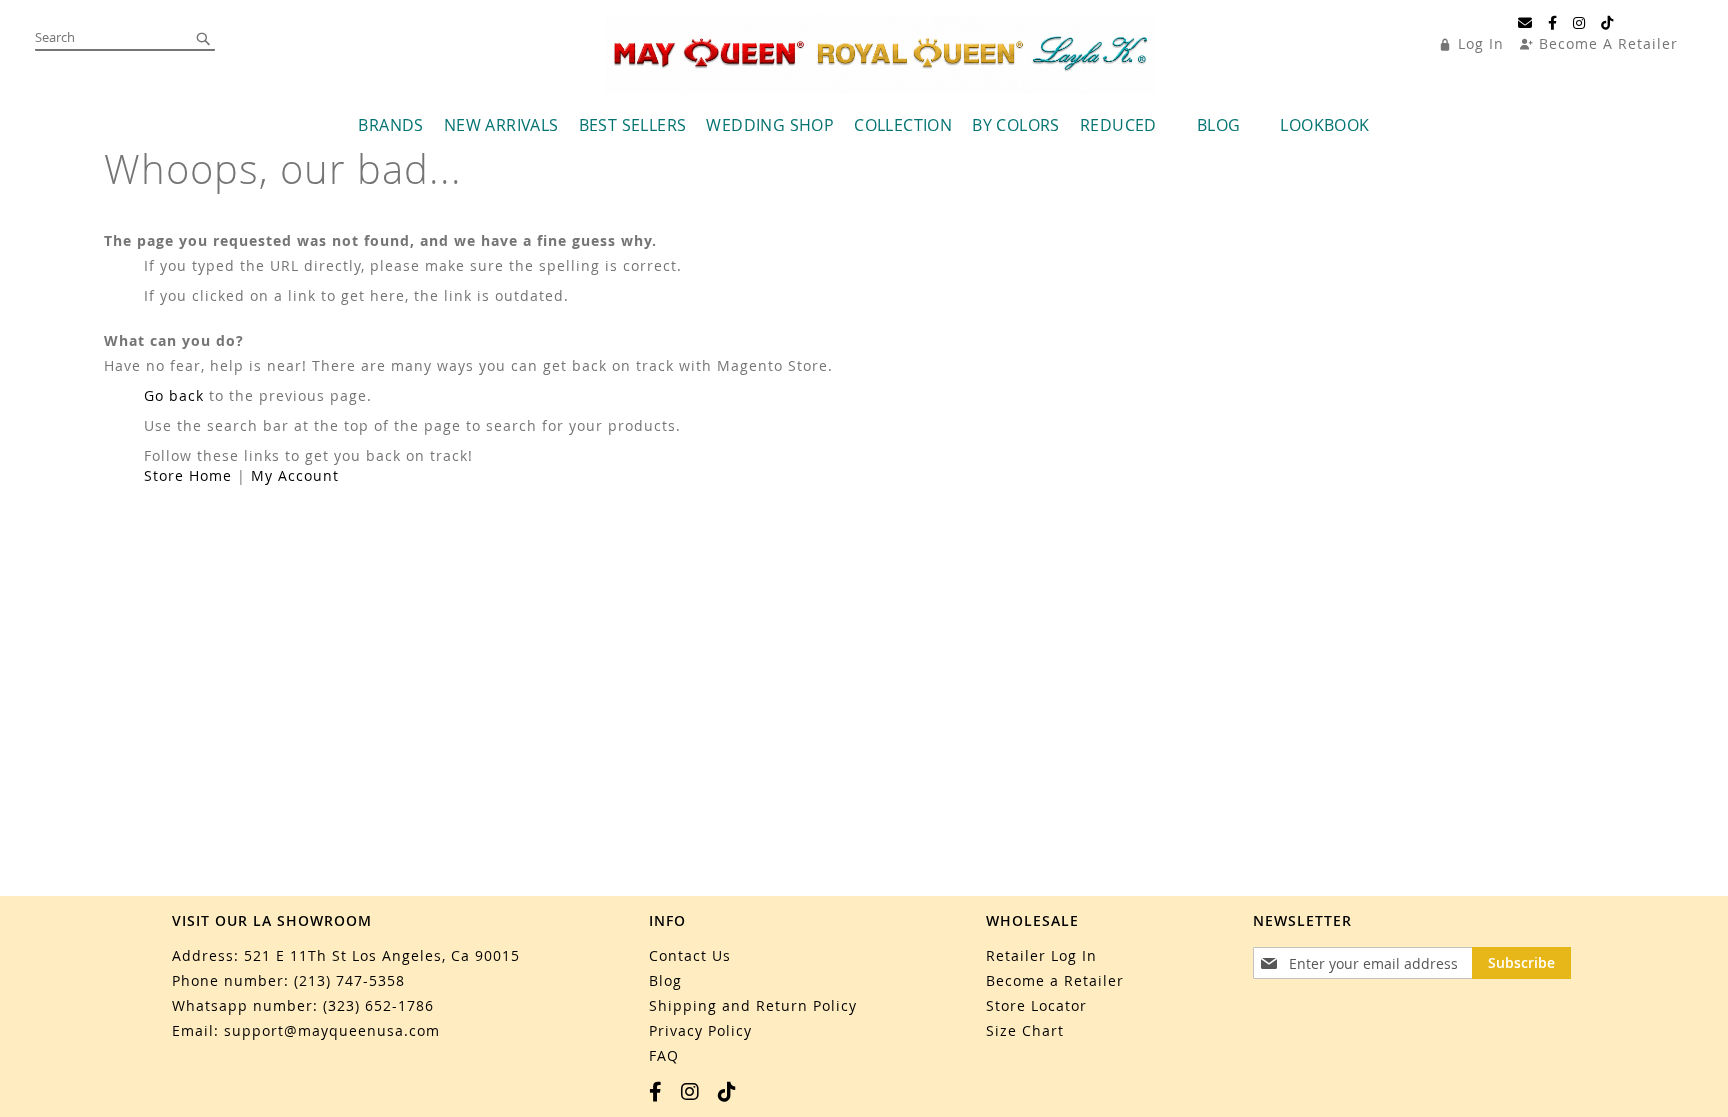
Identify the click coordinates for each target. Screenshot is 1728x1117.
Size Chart (1025, 1030)
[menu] (864, 125)
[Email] (1525, 23)
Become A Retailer (1608, 43)
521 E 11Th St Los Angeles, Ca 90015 (382, 955)
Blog (665, 980)
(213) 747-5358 (349, 980)
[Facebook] (1553, 23)
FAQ (664, 1055)
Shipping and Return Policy (753, 1005)
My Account (295, 475)
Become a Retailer (1055, 980)
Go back (174, 395)
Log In (1481, 43)
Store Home (188, 475)
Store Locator (1036, 1005)
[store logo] (881, 54)
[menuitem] (390, 125)
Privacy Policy (700, 1030)
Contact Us (690, 955)
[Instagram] (1579, 23)
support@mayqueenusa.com (332, 1030)
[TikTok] (1607, 23)
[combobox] (125, 38)
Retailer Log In (1041, 955)
